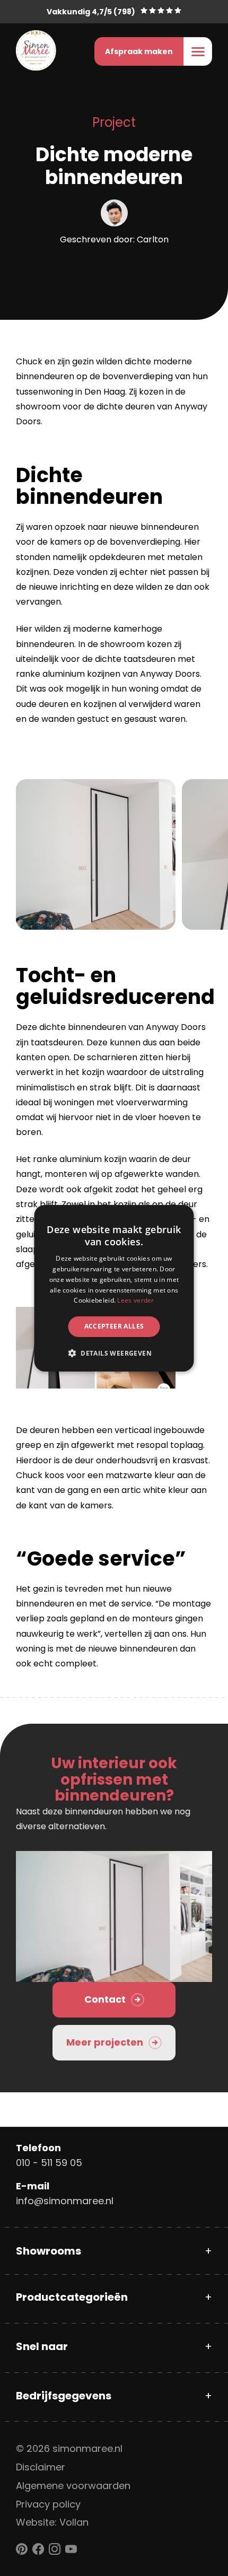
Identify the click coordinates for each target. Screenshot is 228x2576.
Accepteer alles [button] (114, 1326)
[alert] (114, 1288)
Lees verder (135, 1300)
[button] (114, 1353)
